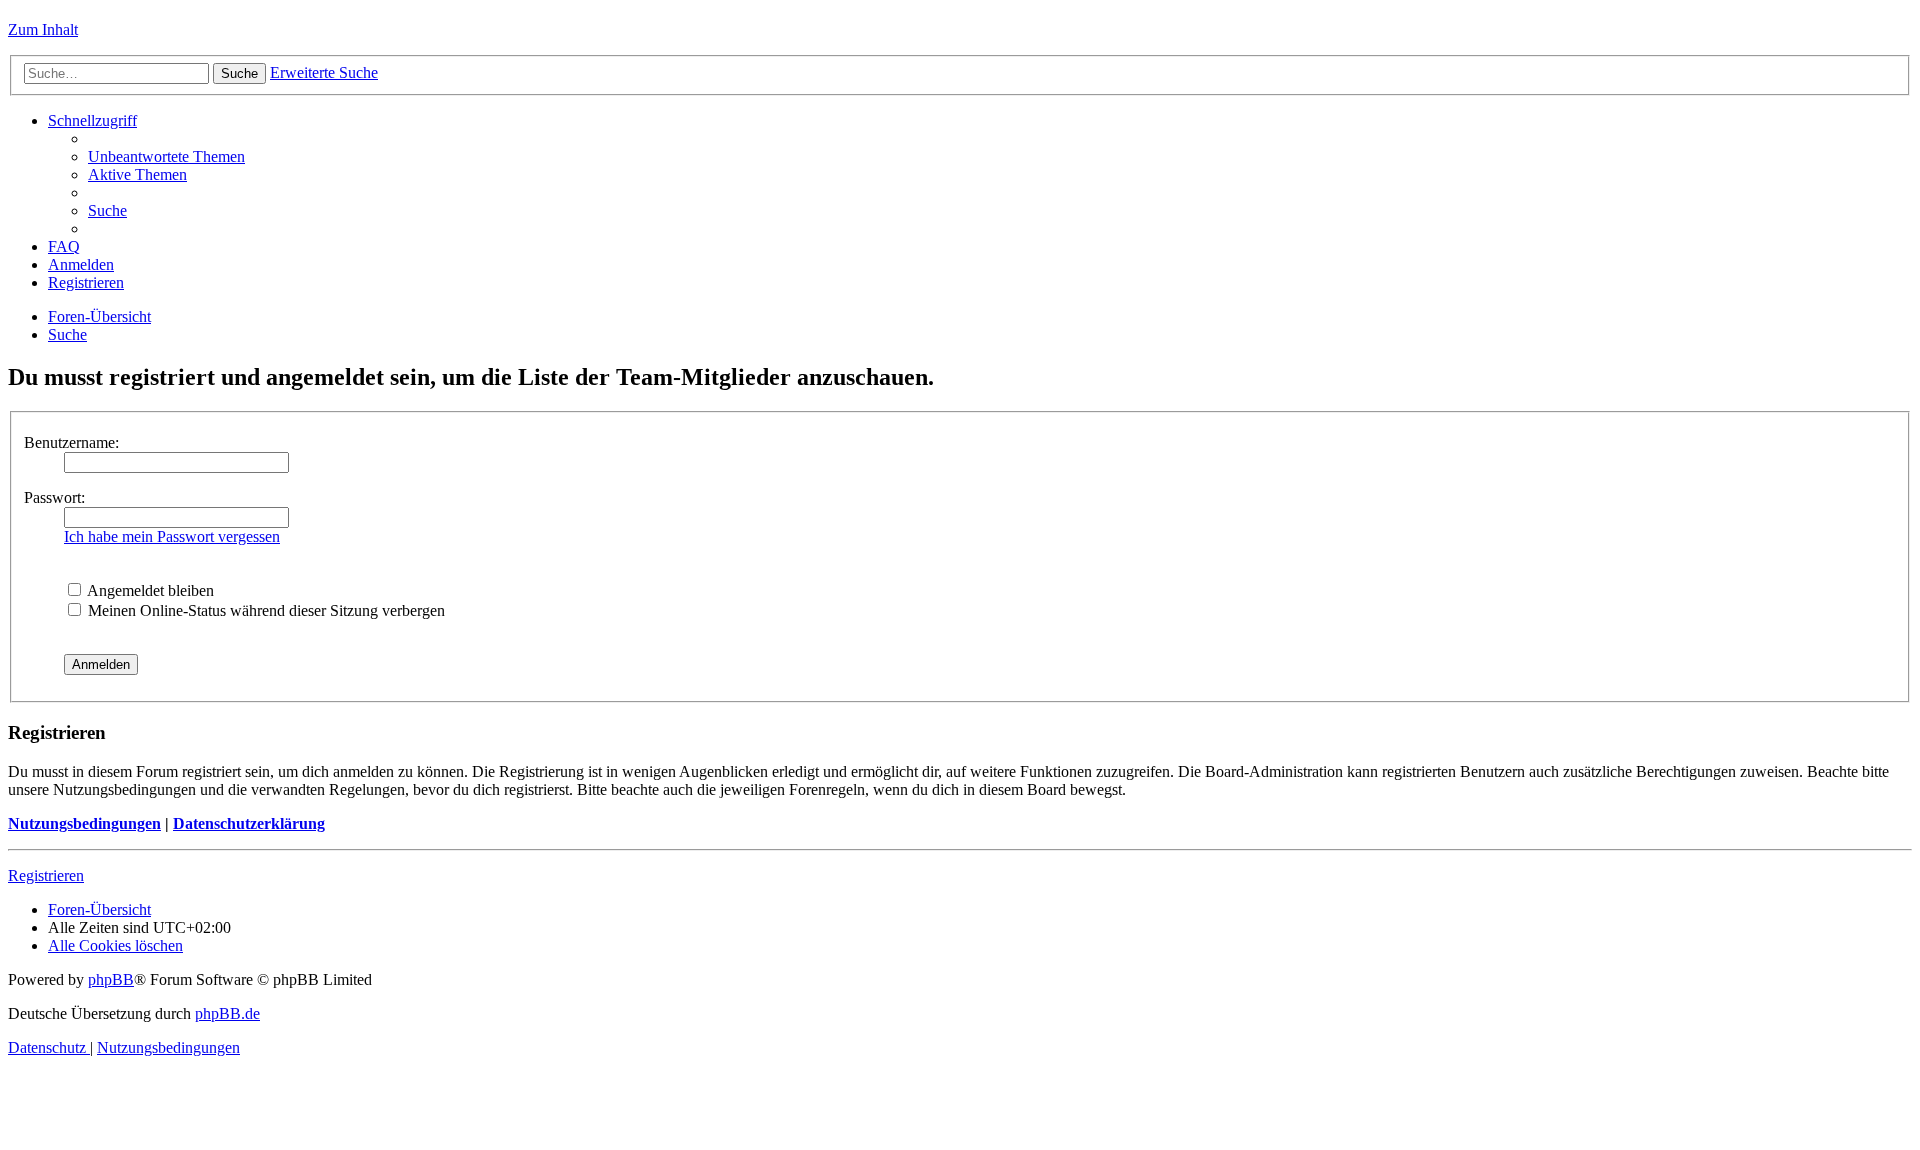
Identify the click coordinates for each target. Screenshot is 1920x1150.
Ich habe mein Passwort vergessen (172, 536)
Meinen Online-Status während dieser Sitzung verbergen (264, 610)
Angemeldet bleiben (149, 590)
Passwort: (54, 497)
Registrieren (46, 875)
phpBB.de (227, 1013)
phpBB (111, 979)
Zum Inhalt (43, 29)
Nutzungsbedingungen (84, 823)
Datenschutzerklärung (249, 823)
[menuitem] (166, 156)
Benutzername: (71, 442)
